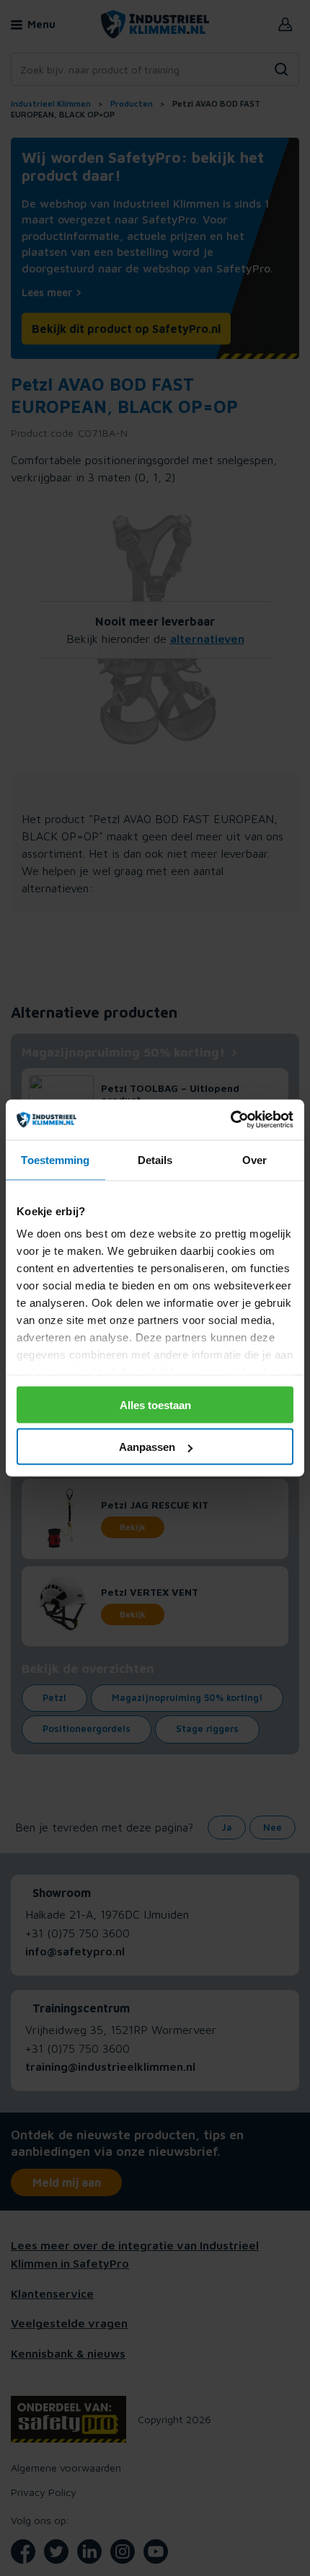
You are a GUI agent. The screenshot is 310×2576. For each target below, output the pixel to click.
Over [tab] (254, 1159)
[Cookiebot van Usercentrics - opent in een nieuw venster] (230, 1120)
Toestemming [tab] (55, 1159)
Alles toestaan (155, 1404)
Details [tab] (155, 1159)
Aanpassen (147, 1447)
